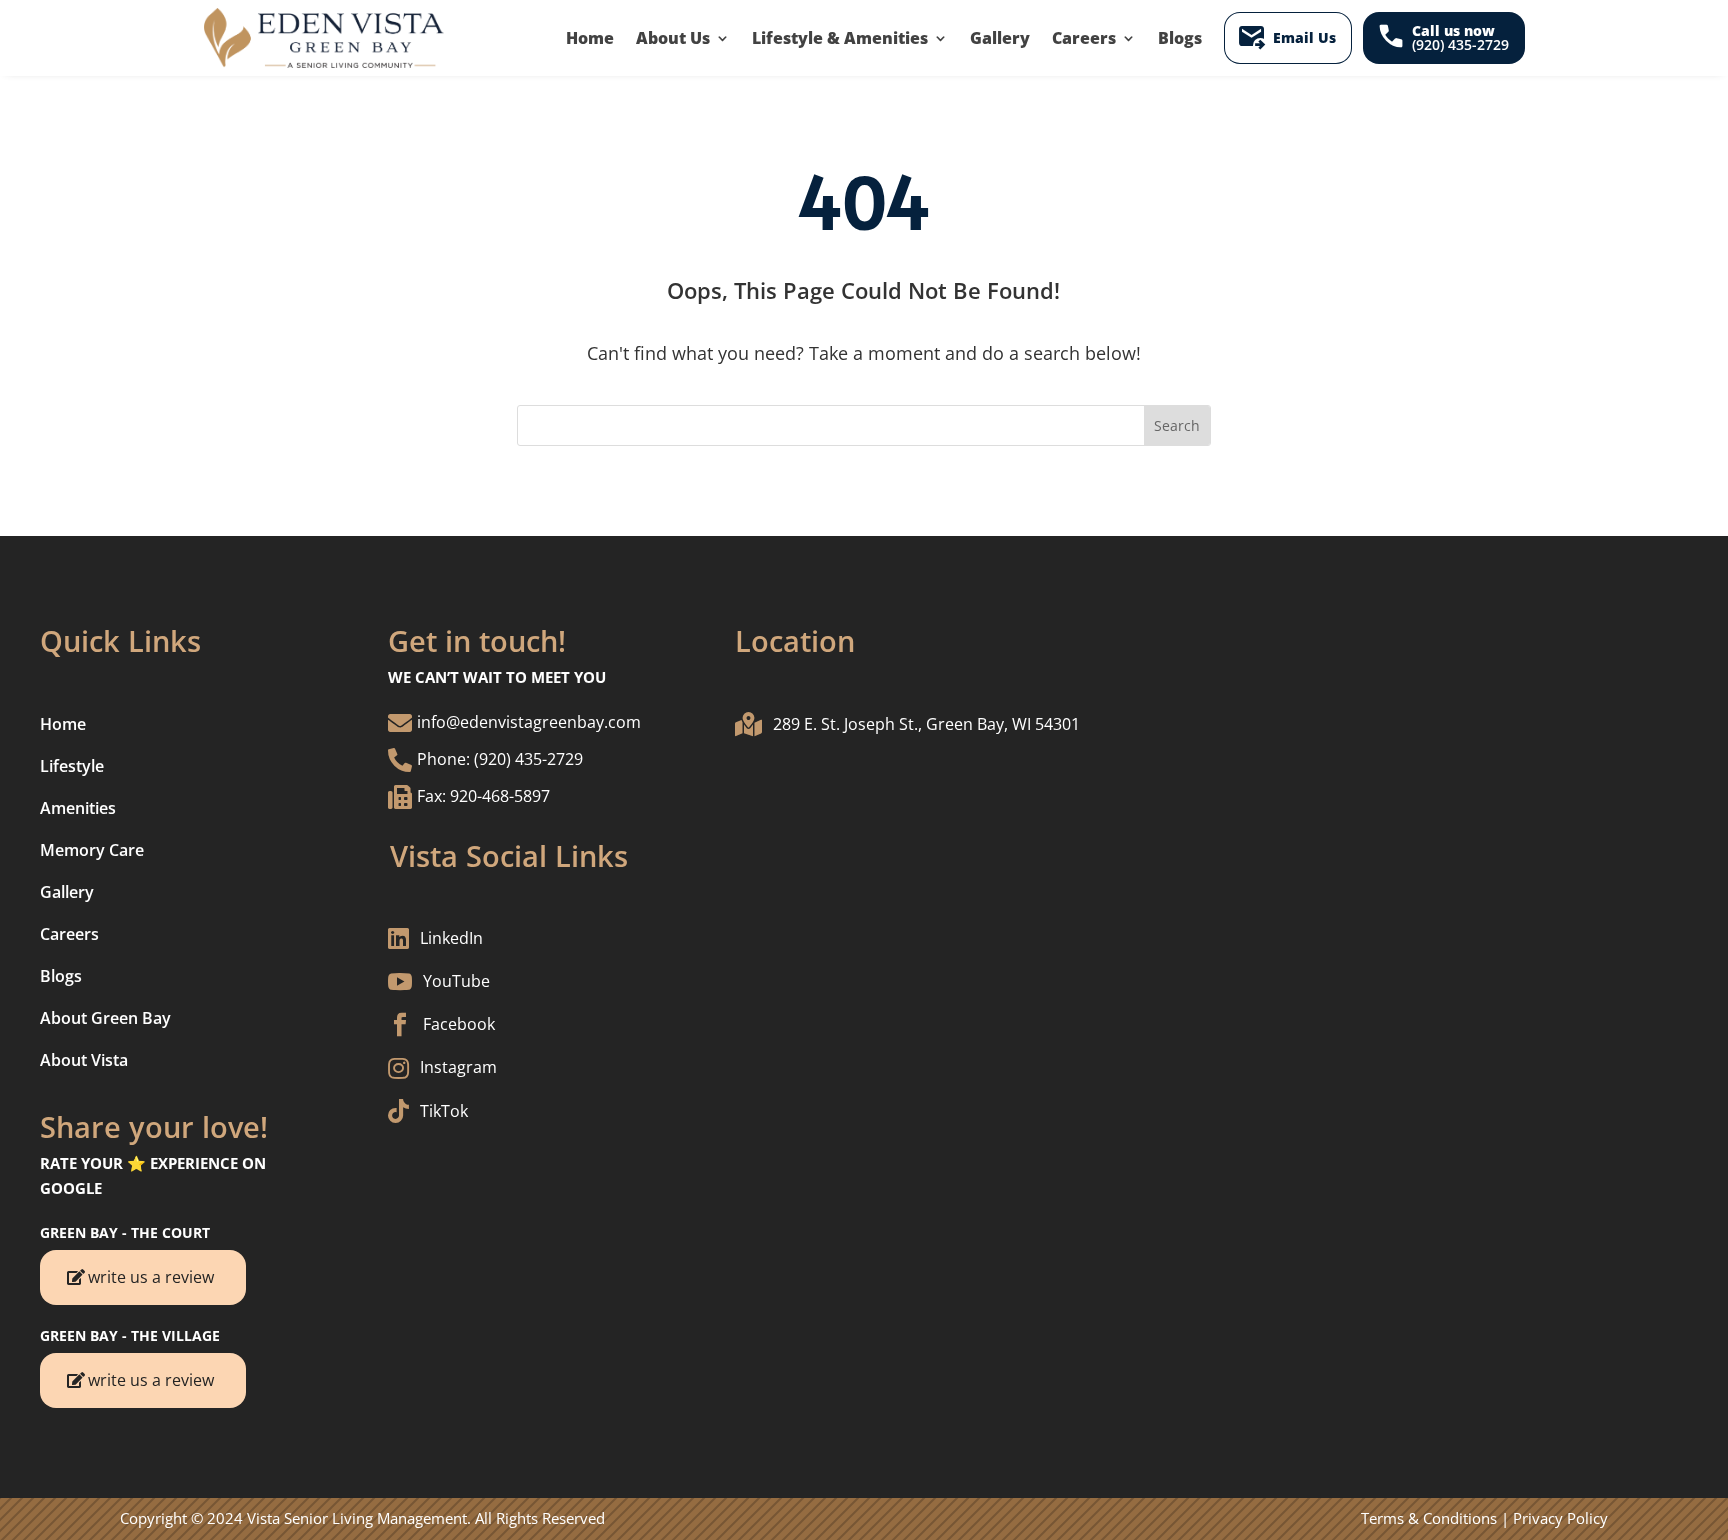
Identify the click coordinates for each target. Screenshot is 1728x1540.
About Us (673, 38)
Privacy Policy (1560, 1518)
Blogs (1180, 38)
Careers (1084, 38)
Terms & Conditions (1429, 1518)
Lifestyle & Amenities (840, 38)
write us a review (151, 1277)
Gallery (1000, 38)
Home (590, 38)
